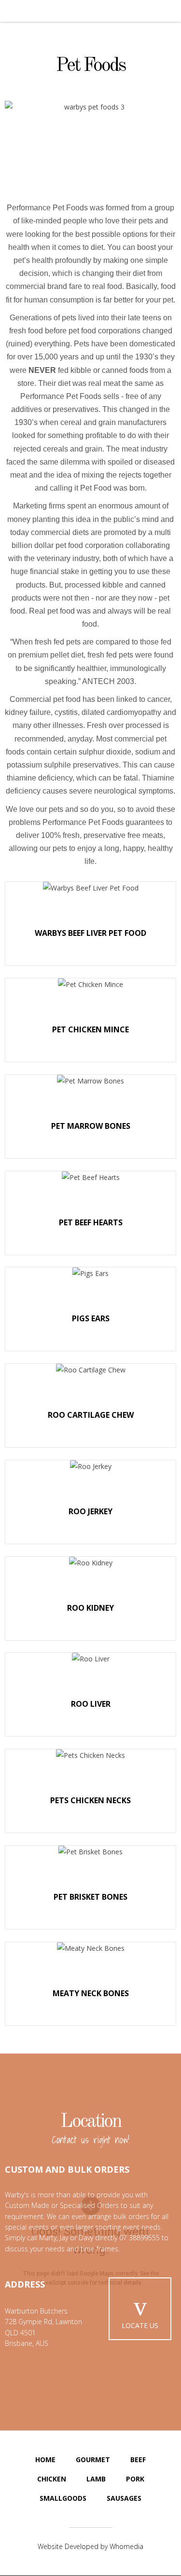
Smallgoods (63, 2498)
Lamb (96, 2479)
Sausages (124, 2498)
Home (45, 2460)
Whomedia (126, 2546)
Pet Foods (91, 66)
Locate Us (140, 2325)
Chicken (52, 2479)
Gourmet (93, 2460)
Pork (135, 2479)
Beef (138, 2460)
